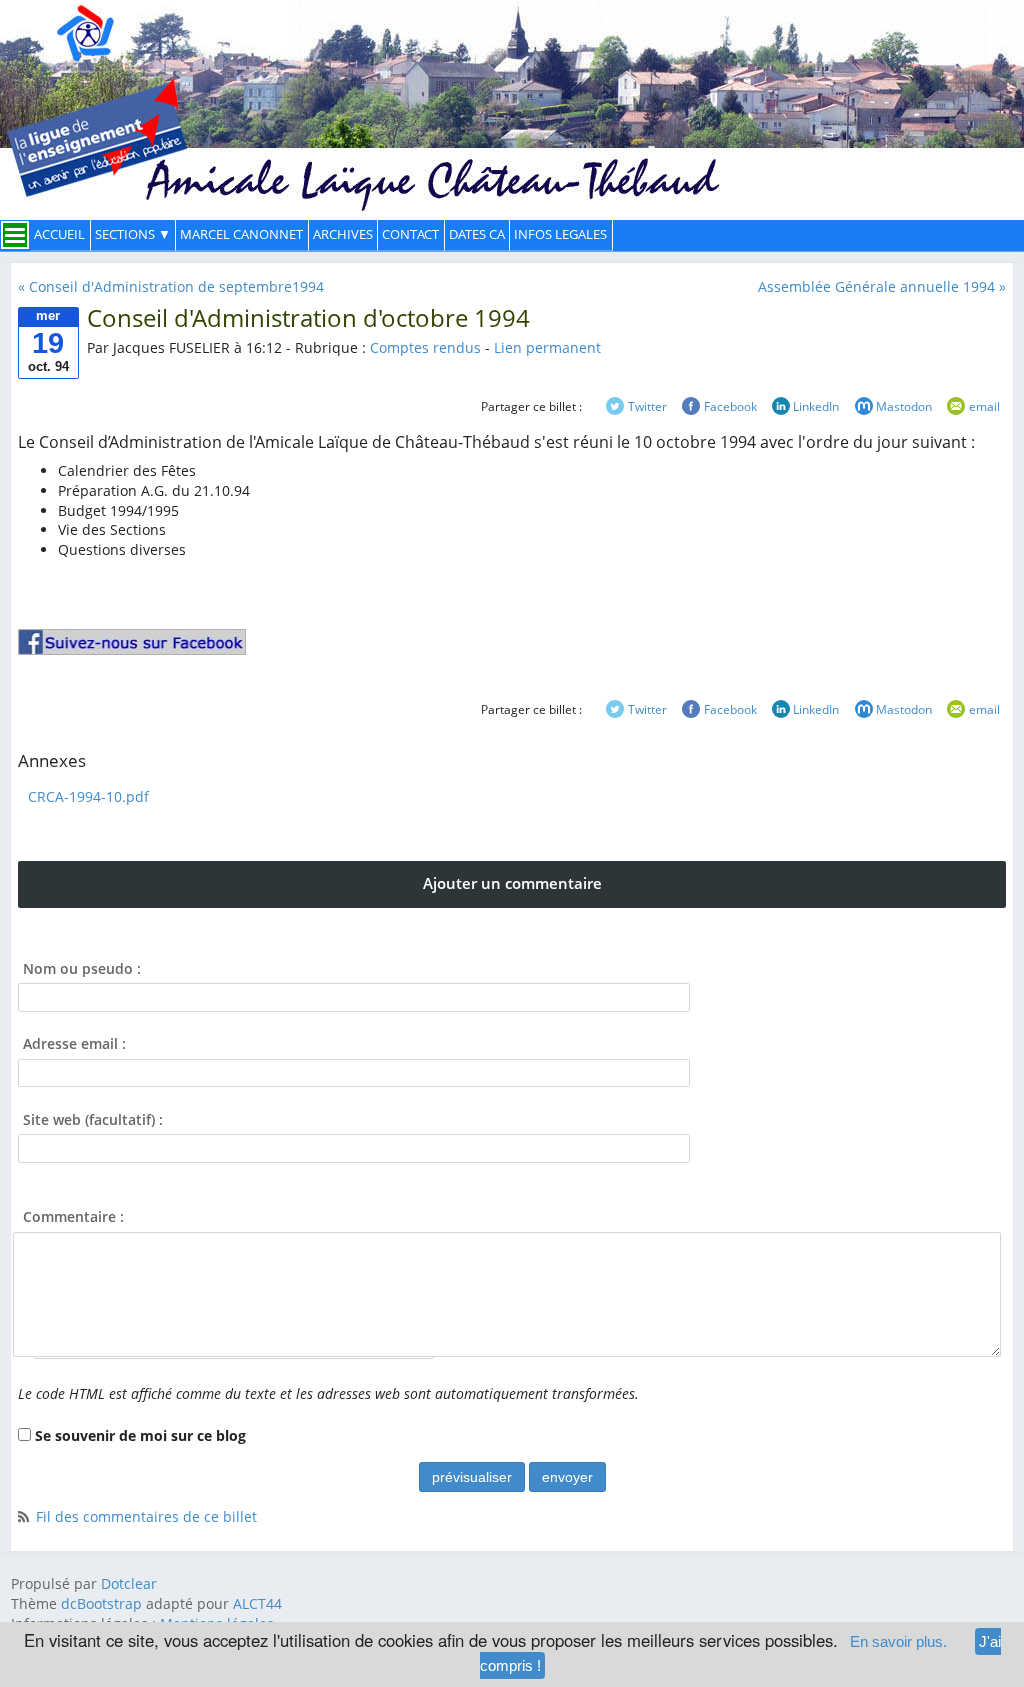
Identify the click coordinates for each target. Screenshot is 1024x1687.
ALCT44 (255, 1603)
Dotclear (129, 1583)
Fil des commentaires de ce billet (146, 1516)
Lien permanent (547, 347)
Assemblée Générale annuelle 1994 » (882, 286)
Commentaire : (73, 1216)
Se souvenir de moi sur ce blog (140, 1435)
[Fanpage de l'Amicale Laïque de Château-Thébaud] (132, 642)
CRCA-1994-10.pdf (88, 796)
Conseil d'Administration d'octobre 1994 (308, 318)
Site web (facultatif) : (93, 1119)
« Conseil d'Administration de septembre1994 (171, 286)
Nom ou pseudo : (82, 968)
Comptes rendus (425, 347)
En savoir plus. (898, 1641)
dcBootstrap (101, 1603)
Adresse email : (74, 1043)
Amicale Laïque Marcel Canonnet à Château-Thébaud (512, 94)
